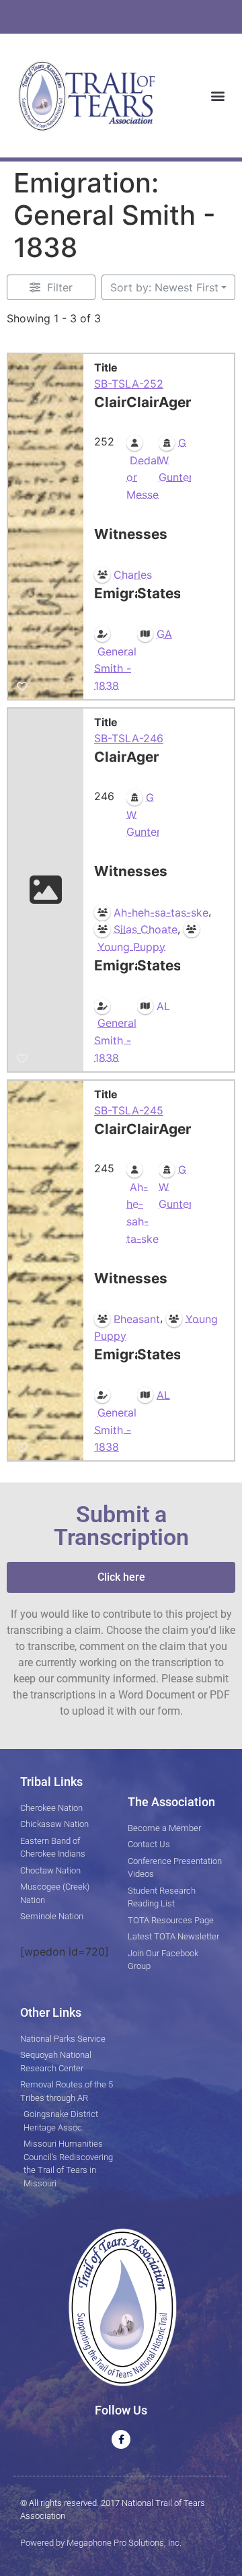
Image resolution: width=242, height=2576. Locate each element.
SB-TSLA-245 (129, 1110)
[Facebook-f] (121, 2439)
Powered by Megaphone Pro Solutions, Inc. (101, 2543)
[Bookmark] (22, 686)
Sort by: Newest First (164, 287)
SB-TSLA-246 (129, 738)
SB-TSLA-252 (129, 384)
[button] (217, 95)
